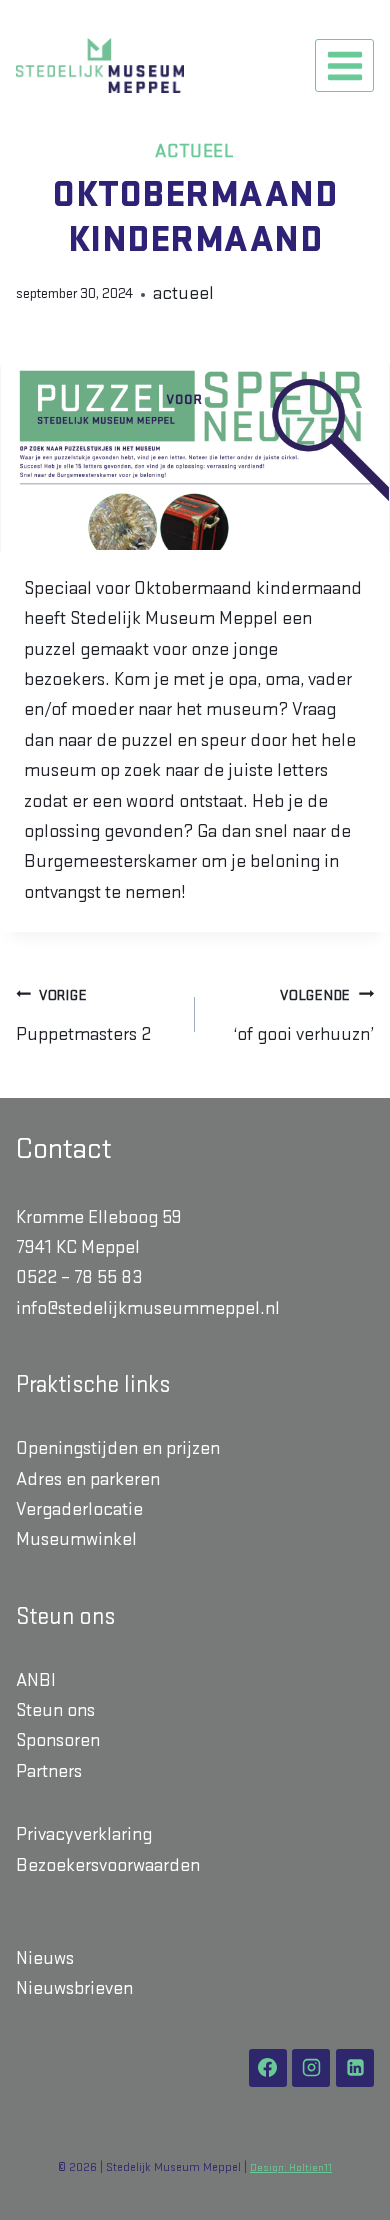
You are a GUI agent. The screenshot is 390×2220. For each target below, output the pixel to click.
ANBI (36, 1680)
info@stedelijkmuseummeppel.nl (148, 1308)
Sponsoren (58, 1740)
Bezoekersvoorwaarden (108, 1865)
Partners (49, 1771)
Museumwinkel (76, 1539)
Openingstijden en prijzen (118, 1448)
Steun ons (55, 1710)
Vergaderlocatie (79, 1509)
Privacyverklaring (84, 1834)
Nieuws (45, 1958)
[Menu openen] (344, 65)
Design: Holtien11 (291, 2168)
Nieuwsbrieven (74, 1988)
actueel (195, 151)
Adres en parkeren (88, 1479)
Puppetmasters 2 (83, 1016)
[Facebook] (268, 2068)
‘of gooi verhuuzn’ (303, 1016)
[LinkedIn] (355, 2068)
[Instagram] (311, 2068)
